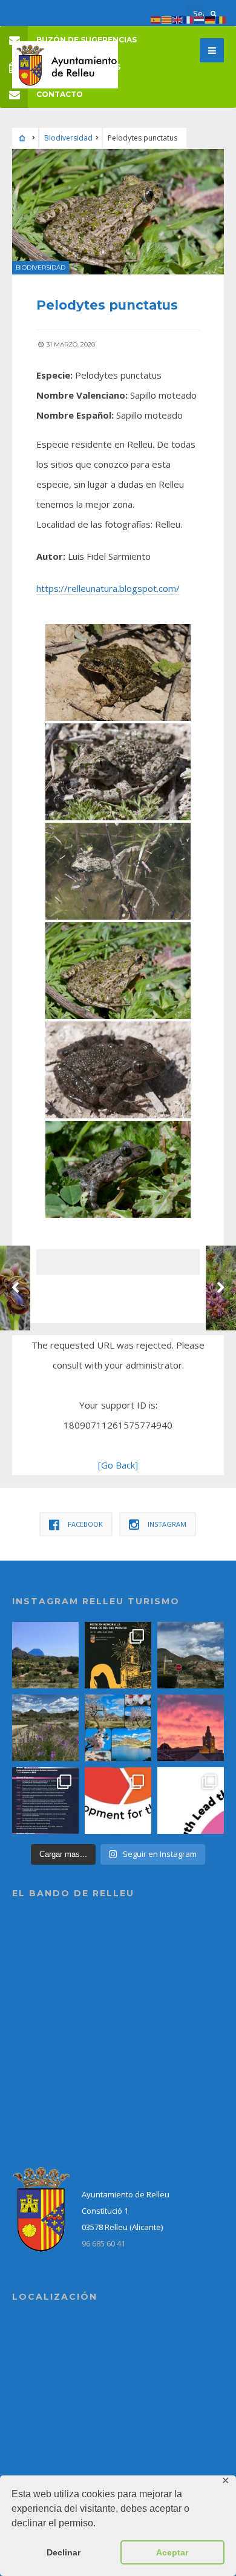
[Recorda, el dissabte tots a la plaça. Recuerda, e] (45, 1801)
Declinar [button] (64, 2552)
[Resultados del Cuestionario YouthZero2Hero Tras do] (191, 1801)
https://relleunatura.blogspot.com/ (108, 588)
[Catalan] (167, 19)
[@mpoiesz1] (118, 1728)
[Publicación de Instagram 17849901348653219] (191, 1728)
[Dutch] (200, 19)
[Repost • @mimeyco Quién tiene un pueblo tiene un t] (45, 1655)
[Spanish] (156, 19)
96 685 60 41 (103, 2243)
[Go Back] (118, 1465)
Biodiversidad (68, 138)
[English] (178, 19)
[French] (189, 19)
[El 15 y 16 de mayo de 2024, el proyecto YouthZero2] (118, 1801)
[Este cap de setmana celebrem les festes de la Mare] (118, 1655)
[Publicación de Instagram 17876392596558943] (45, 1728)
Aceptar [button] (172, 2552)
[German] (211, 19)
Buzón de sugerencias (87, 40)
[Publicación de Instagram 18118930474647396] (191, 1655)
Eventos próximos (78, 67)
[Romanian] (221, 19)
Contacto (60, 94)
